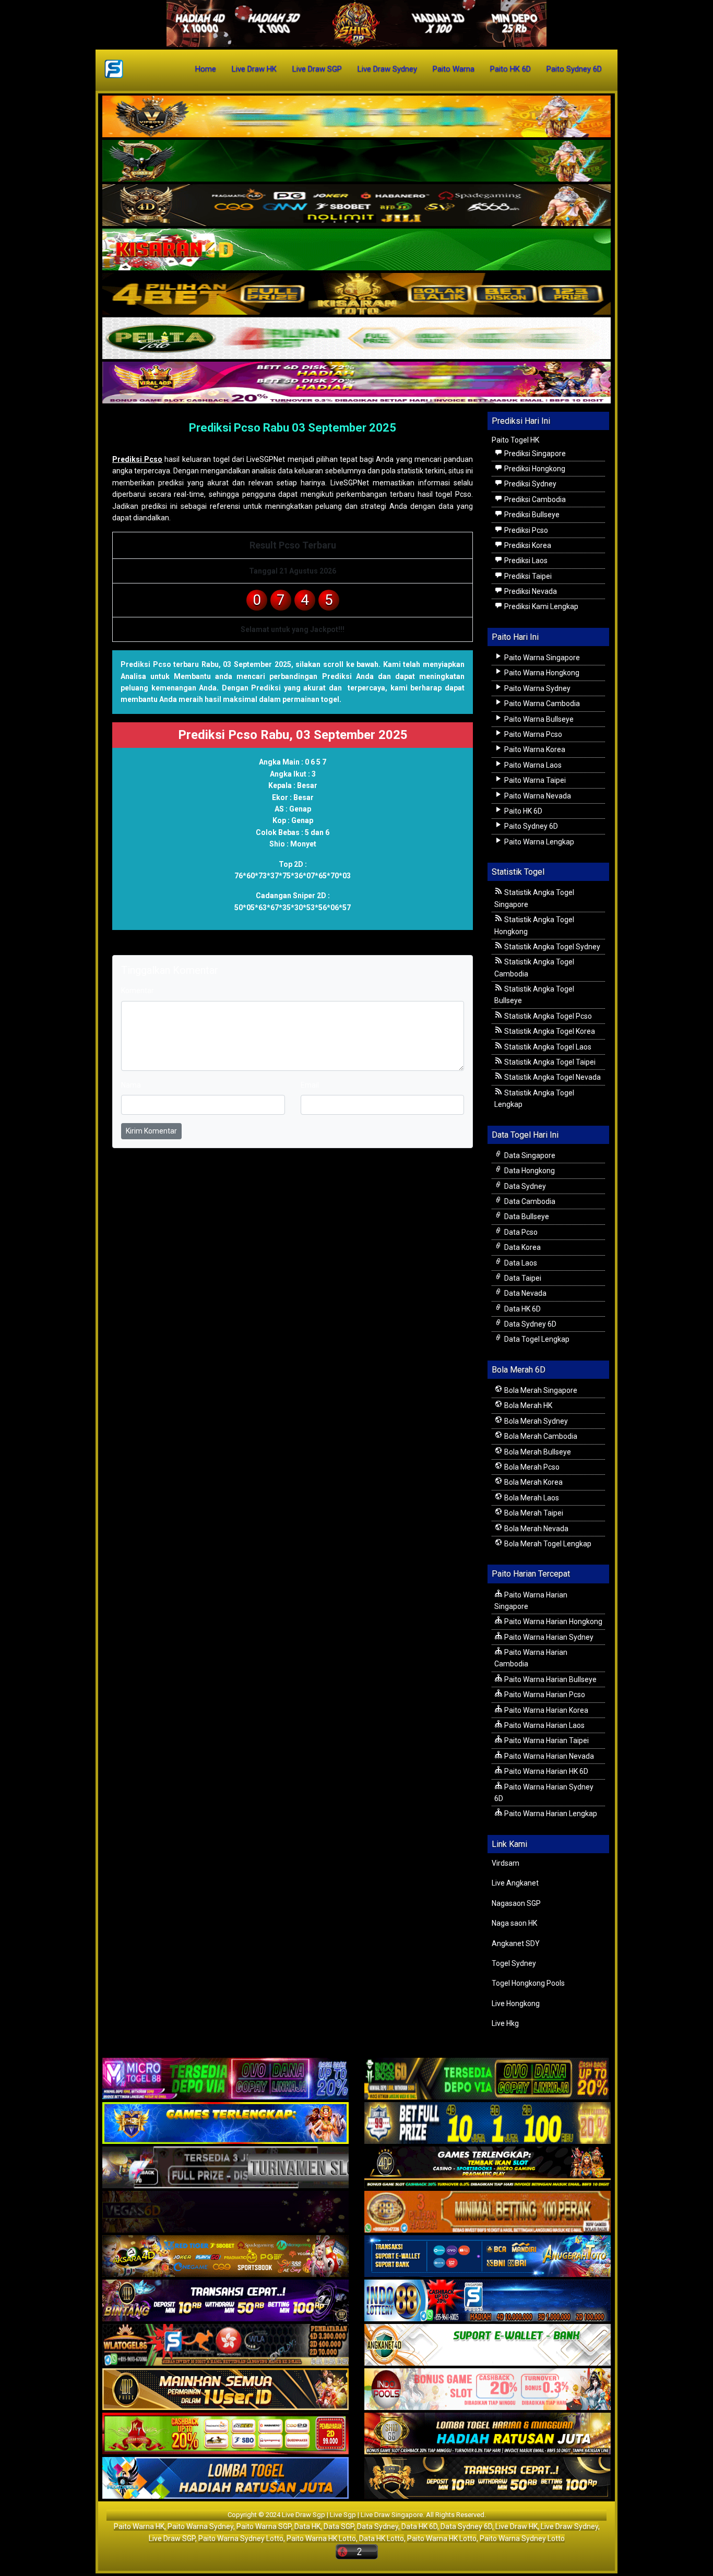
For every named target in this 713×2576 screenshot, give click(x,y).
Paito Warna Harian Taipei (546, 1740)
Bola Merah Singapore (540, 1390)
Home (206, 69)
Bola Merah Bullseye (537, 1452)
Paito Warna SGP (264, 2526)
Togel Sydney (514, 1963)
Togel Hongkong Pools (528, 1983)
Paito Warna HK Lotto (321, 2538)
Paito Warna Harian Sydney (548, 1637)
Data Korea (522, 1247)
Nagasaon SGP (516, 1903)
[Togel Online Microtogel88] (225, 2080)
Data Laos (520, 1263)
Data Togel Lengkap (536, 1339)
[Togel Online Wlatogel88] (225, 2346)
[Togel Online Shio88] (488, 2435)
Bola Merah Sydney (535, 1421)
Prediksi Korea (527, 545)
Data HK (307, 2526)
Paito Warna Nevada (537, 796)
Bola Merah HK (527, 1405)
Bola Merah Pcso (531, 1467)
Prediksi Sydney (530, 484)
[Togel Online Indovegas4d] (488, 2479)
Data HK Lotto (382, 2538)
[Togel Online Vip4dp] (488, 2168)
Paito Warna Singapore (541, 658)
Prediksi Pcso (137, 459)
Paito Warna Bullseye (538, 719)
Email (310, 1085)
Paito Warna (454, 69)
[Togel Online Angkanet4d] (488, 2346)
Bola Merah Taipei (533, 1513)
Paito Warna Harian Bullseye (550, 1679)
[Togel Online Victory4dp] (225, 2124)
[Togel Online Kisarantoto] (356, 294)
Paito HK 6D (510, 69)
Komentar (208, 443)
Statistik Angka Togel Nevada (552, 1077)
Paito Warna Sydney (537, 688)
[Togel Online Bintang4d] (225, 2301)
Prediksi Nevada (530, 591)
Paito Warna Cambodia (541, 703)
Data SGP (339, 2526)
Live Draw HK (254, 69)
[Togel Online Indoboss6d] (488, 2080)
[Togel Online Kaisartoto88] (225, 2435)
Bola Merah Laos (531, 1498)
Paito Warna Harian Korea (545, 1710)
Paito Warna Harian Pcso (544, 1695)
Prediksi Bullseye (531, 515)
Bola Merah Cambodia (540, 1436)
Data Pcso (520, 1232)
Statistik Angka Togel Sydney (551, 947)
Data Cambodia (529, 1201)
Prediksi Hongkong (534, 469)
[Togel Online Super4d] (356, 206)
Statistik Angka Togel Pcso (547, 1016)
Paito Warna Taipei (534, 780)
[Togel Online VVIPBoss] (356, 117)
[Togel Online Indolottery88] (488, 2301)
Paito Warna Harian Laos (544, 1725)
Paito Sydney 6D (574, 69)
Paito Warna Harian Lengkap (550, 1814)
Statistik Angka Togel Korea (549, 1031)
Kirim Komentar (151, 1131)
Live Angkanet (515, 1883)
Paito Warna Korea (534, 749)
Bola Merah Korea (533, 1482)
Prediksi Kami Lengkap (540, 606)
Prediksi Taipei (527, 576)
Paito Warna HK (139, 2526)
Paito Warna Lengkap (538, 842)
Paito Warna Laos (532, 765)
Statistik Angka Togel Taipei (549, 1062)
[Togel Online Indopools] (488, 2390)
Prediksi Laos (525, 560)
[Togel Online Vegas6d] (225, 2213)
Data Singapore (529, 1155)
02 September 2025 (150, 443)
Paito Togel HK (515, 440)
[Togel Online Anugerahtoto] (488, 2257)
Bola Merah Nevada (536, 1529)
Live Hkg (505, 2023)
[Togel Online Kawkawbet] (225, 2168)
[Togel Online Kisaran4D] (356, 250)
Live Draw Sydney (387, 69)
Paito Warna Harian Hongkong (552, 1621)
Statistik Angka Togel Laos (547, 1047)
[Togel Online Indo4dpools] (225, 2479)
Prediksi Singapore (534, 454)
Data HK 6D (522, 1309)
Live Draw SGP (317, 69)
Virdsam (506, 1863)
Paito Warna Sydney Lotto (241, 2538)
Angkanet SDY (516, 1943)
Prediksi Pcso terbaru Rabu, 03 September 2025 (206, 664)
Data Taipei (522, 1278)
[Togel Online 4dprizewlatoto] (225, 2390)
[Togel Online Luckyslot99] (488, 2124)
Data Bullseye (526, 1217)
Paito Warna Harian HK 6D (545, 1771)
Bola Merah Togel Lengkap (547, 1544)
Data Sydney (524, 1186)
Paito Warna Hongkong (541, 673)
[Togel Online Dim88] (356, 161)
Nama (131, 1085)
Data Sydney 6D (530, 1324)
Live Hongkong (516, 2003)
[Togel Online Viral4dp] (356, 383)
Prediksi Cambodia (534, 499)
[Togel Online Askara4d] (225, 2257)
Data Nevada (525, 1293)
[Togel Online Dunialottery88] (488, 2213)
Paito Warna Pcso (532, 734)
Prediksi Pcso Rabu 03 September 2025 (293, 428)
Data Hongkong (529, 1171)
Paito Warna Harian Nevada (548, 1756)
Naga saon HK (514, 1923)
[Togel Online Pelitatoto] (356, 339)
